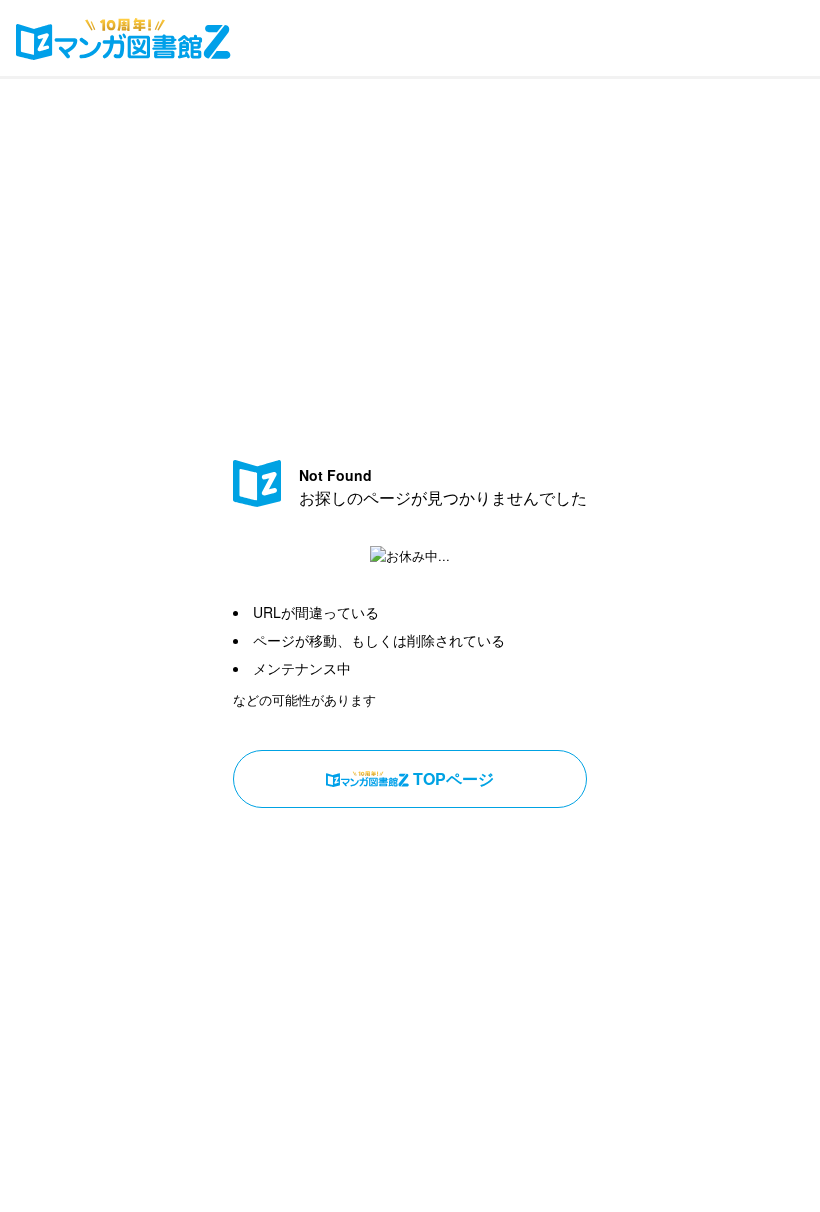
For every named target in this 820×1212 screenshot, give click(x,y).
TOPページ (453, 778)
